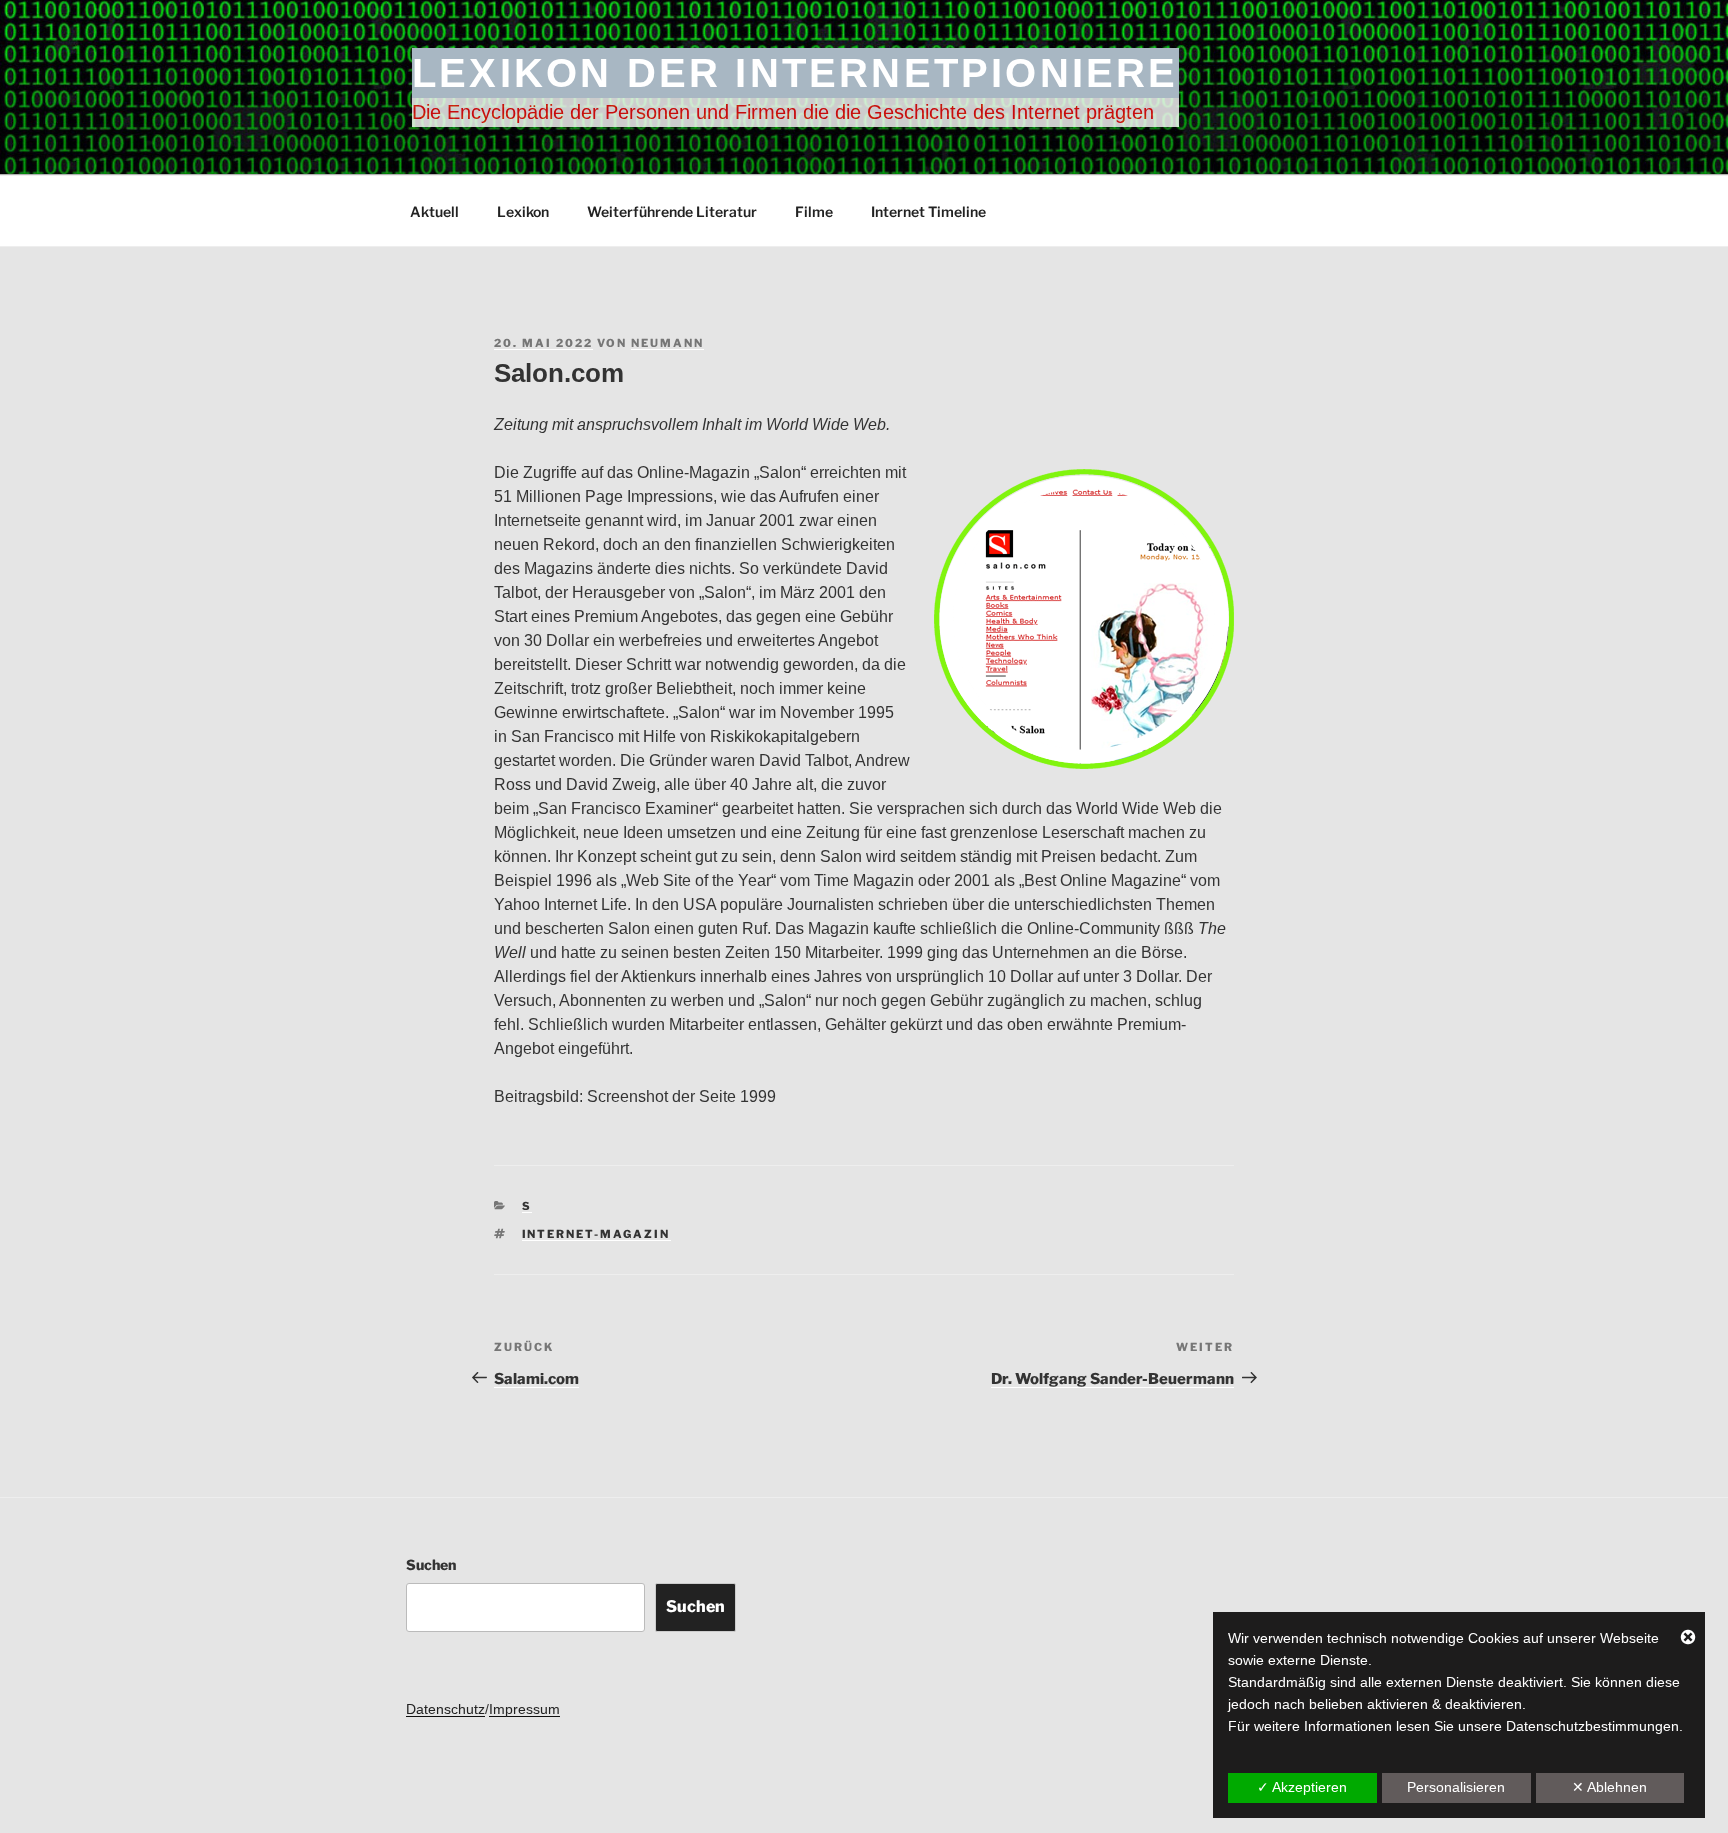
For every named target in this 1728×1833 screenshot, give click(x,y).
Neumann (667, 343)
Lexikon (523, 211)
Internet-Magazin (596, 1234)
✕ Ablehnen (1609, 1787)
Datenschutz (445, 1709)
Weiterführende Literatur (672, 211)
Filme (814, 211)
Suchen (431, 1564)
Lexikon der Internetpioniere (795, 73)
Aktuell (434, 211)
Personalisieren (1456, 1787)
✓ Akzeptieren (1302, 1787)
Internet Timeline (928, 211)
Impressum (524, 1709)
